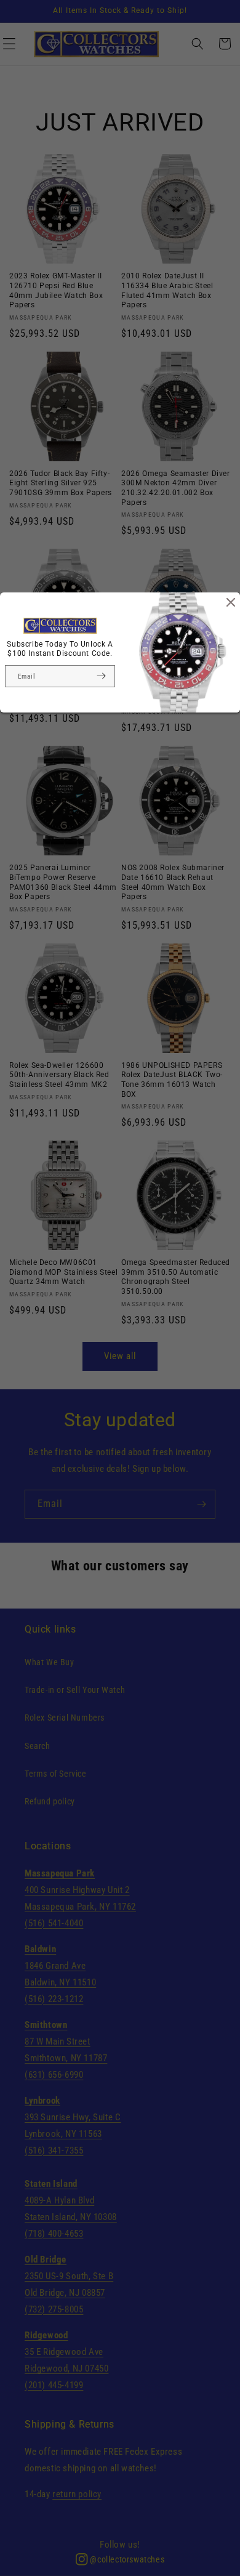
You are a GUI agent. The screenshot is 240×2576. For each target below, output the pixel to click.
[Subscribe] (101, 676)
